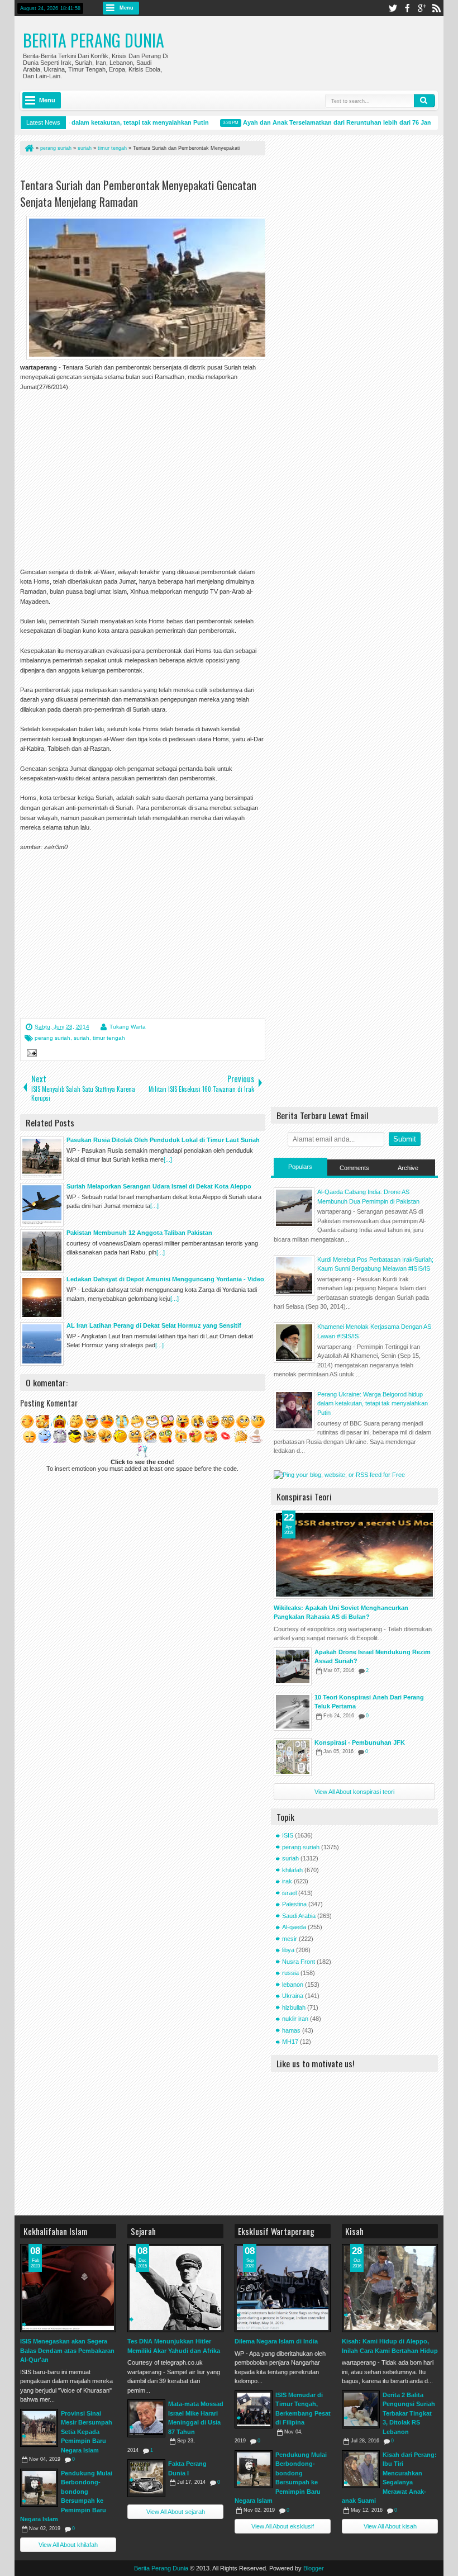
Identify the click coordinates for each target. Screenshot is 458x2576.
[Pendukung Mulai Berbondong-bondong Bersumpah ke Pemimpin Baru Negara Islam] (39, 2488)
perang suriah (53, 1038)
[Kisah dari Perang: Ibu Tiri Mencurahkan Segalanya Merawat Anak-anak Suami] (361, 2469)
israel (289, 1893)
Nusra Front (299, 1962)
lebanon (293, 1985)
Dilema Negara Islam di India (276, 2341)
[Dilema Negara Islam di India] (283, 2288)
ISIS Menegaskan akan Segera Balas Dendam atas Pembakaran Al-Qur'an (67, 2350)
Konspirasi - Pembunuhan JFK (360, 1742)
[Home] (28, 148)
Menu (127, 8)
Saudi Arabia (299, 1916)
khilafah (292, 1870)
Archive (408, 1168)
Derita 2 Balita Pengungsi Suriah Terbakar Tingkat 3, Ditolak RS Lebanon (409, 2413)
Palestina (294, 1904)
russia (290, 1973)
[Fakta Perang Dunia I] (146, 2478)
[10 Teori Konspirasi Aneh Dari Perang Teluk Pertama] (293, 1712)
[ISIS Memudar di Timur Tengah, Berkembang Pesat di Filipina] (254, 2409)
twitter (393, 8)
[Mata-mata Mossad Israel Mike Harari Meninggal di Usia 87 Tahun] (146, 2418)
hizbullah (294, 2007)
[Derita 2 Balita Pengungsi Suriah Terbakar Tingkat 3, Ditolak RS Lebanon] (361, 2409)
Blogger (314, 2568)
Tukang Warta (128, 1027)
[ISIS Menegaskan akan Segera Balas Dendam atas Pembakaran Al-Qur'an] (68, 2288)
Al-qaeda (294, 1927)
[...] (168, 1159)
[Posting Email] (30, 1054)
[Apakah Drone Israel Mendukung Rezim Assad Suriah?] (293, 1666)
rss (436, 8)
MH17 (290, 2042)
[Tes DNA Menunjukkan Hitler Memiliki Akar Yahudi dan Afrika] (175, 2288)
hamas (291, 2030)
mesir (290, 1939)
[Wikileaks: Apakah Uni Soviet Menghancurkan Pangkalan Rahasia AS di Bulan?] (354, 1555)
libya (288, 1950)
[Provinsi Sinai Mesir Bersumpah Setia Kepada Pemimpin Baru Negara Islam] (39, 2428)
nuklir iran (295, 2019)
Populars (300, 1167)
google (422, 8)
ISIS (288, 1835)
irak (287, 1881)
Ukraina (293, 1996)
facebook (407, 8)
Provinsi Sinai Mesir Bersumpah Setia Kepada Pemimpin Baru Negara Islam (87, 2432)
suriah (82, 1038)
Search (424, 101)
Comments (354, 1168)
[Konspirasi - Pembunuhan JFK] (293, 1757)
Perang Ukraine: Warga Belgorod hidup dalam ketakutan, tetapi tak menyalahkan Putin (373, 1403)
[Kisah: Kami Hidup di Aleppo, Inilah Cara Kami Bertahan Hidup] (390, 2288)
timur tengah (109, 1038)
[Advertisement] (151, 169)
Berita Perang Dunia (94, 40)
